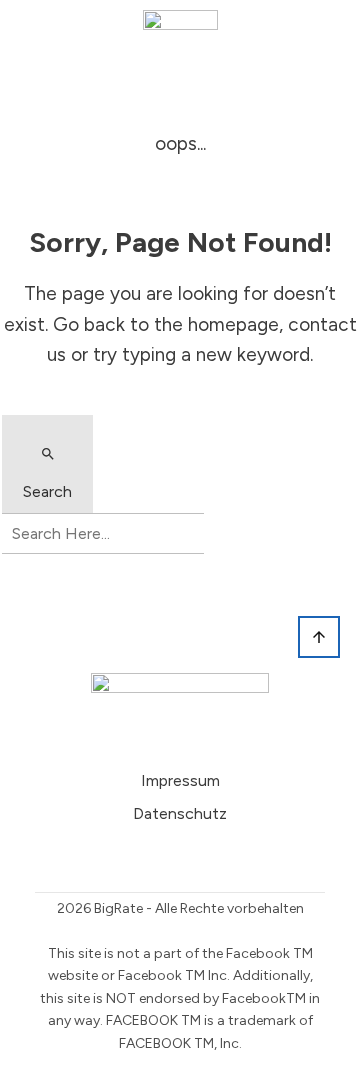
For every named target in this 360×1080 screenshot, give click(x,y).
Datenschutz (180, 813)
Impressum (180, 780)
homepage (233, 324)
